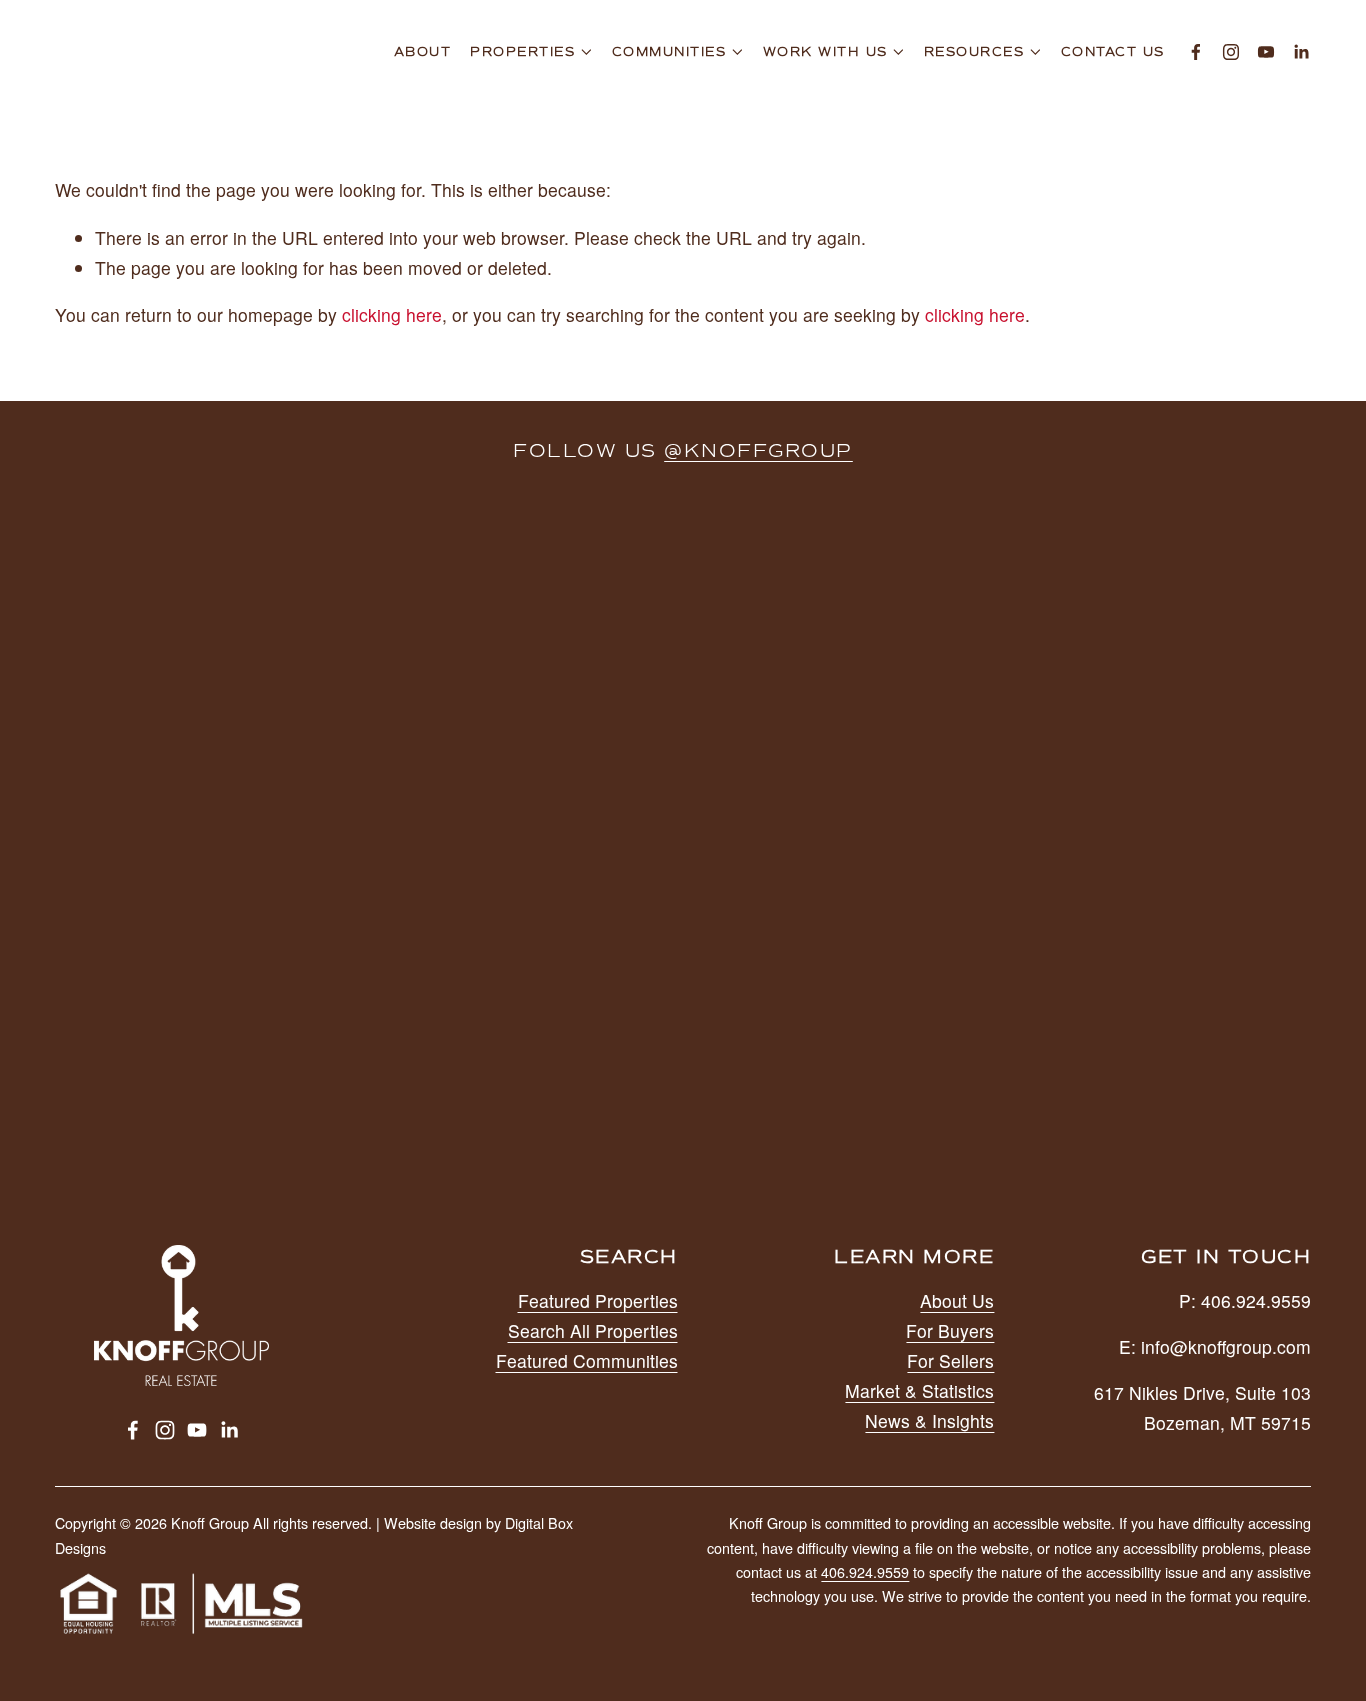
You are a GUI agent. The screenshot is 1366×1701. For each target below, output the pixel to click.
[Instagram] (1231, 52)
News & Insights (929, 1420)
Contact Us (1113, 52)
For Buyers (950, 1330)
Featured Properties (598, 1300)
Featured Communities (587, 1360)
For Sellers (950, 1360)
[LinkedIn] (1301, 52)
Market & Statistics (919, 1390)
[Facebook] (1196, 52)
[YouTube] (1266, 52)
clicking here (392, 314)
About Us (957, 1300)
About (423, 52)
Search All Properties (593, 1330)
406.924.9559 (865, 1572)
